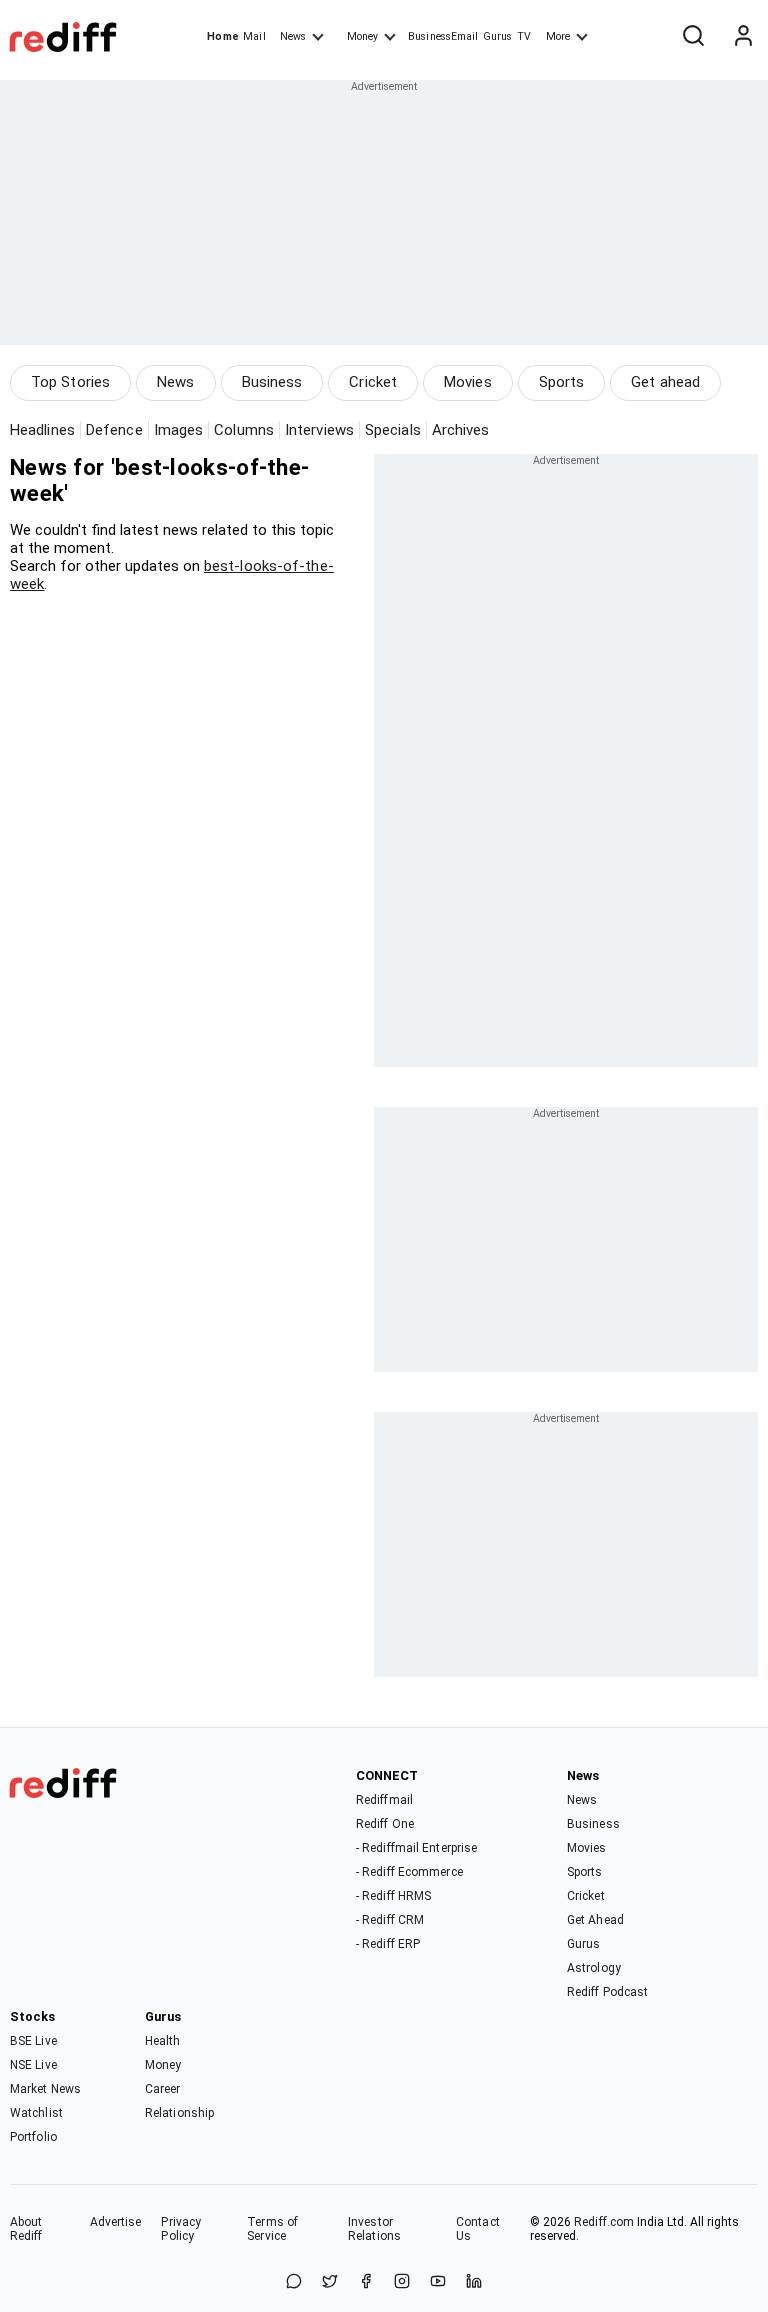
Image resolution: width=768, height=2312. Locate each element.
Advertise (116, 2222)
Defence (114, 430)
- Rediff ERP (388, 1944)
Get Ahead (595, 1920)
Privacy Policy (181, 2229)
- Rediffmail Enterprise (416, 1848)
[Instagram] (402, 2282)
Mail (254, 36)
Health (163, 2041)
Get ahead (665, 382)
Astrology (594, 1968)
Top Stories (70, 382)
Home (222, 36)
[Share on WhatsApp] (294, 2282)
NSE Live (33, 2065)
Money (362, 36)
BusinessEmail (443, 36)
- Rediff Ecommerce (409, 1872)
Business (272, 382)
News (293, 36)
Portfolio (33, 2137)
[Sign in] (743, 37)
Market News (45, 2089)
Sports (562, 382)
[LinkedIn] (474, 2282)
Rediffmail (384, 1800)
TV (524, 36)
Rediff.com (604, 2222)
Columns (244, 430)
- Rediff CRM (390, 1920)
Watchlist (36, 2113)
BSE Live (33, 2041)
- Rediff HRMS (393, 1896)
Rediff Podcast (607, 1992)
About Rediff (26, 2229)
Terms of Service (272, 2229)
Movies (468, 382)
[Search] (693, 37)
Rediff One (385, 1824)
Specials (393, 430)
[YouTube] (438, 2282)
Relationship (179, 2113)
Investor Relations (374, 2229)
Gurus (498, 36)
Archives (461, 430)
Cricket (373, 382)
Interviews (319, 430)
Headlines (42, 430)
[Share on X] (330, 2282)
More (558, 36)
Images (179, 430)
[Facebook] (366, 2282)
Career (163, 2089)
